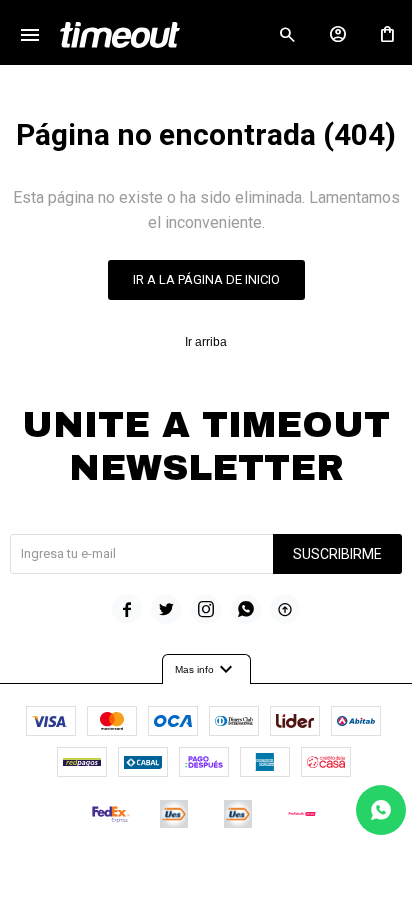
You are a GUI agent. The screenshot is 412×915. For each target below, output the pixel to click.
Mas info (206, 670)
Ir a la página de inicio (206, 279)
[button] (287, 35)
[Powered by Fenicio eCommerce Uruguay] (289, 874)
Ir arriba (206, 342)
